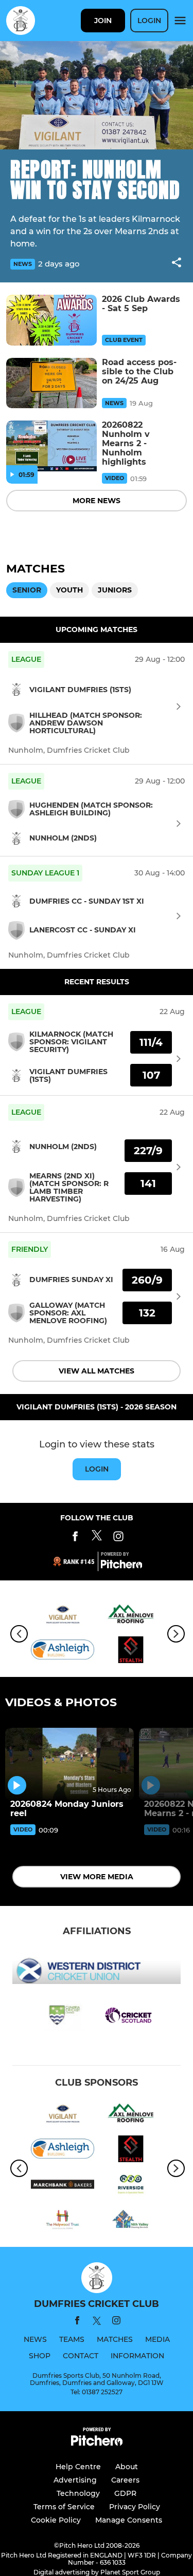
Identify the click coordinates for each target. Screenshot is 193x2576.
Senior (27, 590)
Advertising (75, 2480)
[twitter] (97, 2322)
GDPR (125, 2493)
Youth (69, 590)
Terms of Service (64, 2507)
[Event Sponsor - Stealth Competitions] (131, 1652)
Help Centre (78, 2467)
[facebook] (77, 2322)
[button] (177, 264)
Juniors (115, 590)
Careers (125, 2480)
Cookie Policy (56, 2520)
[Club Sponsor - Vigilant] (63, 1616)
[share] (177, 263)
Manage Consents (129, 2520)
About (127, 2467)
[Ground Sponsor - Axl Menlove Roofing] (131, 1616)
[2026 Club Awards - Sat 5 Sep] (51, 320)
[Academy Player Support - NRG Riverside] (131, 2186)
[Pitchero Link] (121, 1566)
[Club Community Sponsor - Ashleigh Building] (63, 1652)
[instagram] (116, 2322)
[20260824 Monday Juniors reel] (69, 1764)
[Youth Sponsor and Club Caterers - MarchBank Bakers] (63, 2186)
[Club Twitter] (97, 1538)
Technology (78, 2493)
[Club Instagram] (118, 1538)
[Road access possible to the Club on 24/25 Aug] (51, 383)
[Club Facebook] (75, 1538)
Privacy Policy (135, 2507)
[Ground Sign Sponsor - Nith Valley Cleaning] (131, 2221)
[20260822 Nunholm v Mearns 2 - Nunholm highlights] (51, 446)
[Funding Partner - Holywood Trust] (63, 2221)
